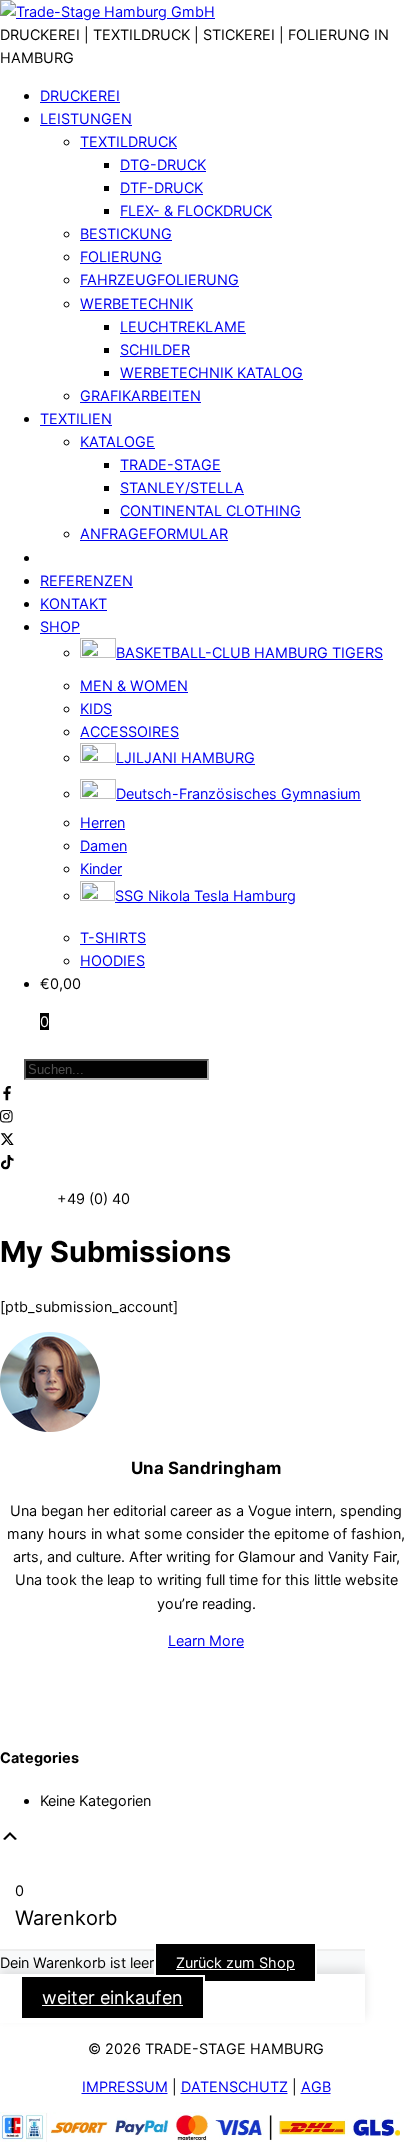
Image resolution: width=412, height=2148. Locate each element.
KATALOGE (117, 441)
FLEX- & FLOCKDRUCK (196, 210)
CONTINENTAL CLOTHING (210, 510)
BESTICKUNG (126, 233)
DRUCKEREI (80, 95)
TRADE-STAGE (170, 464)
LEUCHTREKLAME (183, 326)
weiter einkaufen (112, 1997)
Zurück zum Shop (235, 1962)
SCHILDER (155, 349)
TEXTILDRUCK (128, 141)
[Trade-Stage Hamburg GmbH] (107, 11)
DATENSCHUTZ (234, 2086)
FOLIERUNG (121, 256)
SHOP (60, 626)
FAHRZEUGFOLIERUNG (159, 279)
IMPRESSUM (125, 2086)
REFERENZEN (86, 580)
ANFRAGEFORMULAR (154, 533)
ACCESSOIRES (129, 731)
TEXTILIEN (76, 418)
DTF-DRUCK (161, 187)
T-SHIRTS (113, 937)
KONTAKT (73, 603)
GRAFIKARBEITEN (140, 395)
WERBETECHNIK (136, 303)
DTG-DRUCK (163, 164)
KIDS (96, 708)
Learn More (206, 1640)
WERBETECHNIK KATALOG (211, 372)
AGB (316, 2086)
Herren (102, 822)
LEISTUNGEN (86, 118)
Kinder (101, 868)
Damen (103, 845)
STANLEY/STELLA (182, 487)
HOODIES (112, 960)
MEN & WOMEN (134, 685)
